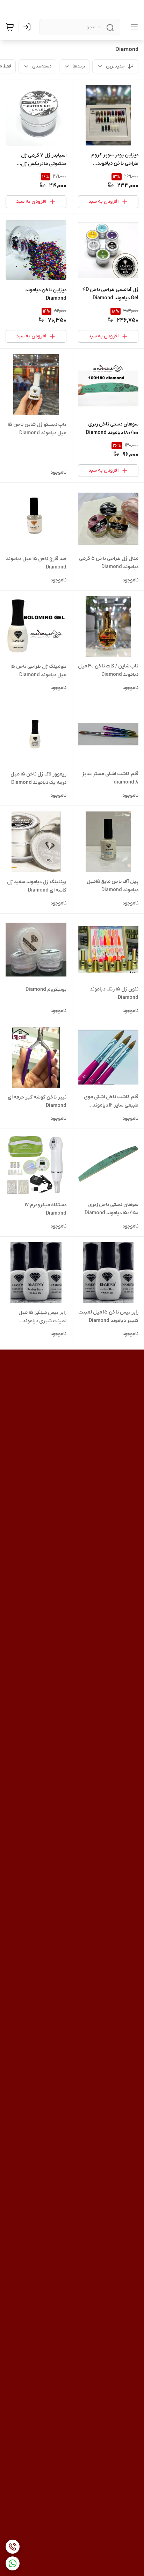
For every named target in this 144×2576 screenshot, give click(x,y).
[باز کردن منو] (133, 27)
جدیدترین (115, 66)
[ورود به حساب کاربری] (28, 27)
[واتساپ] (13, 2563)
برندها (79, 66)
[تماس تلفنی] (13, 2547)
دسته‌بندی (42, 66)
